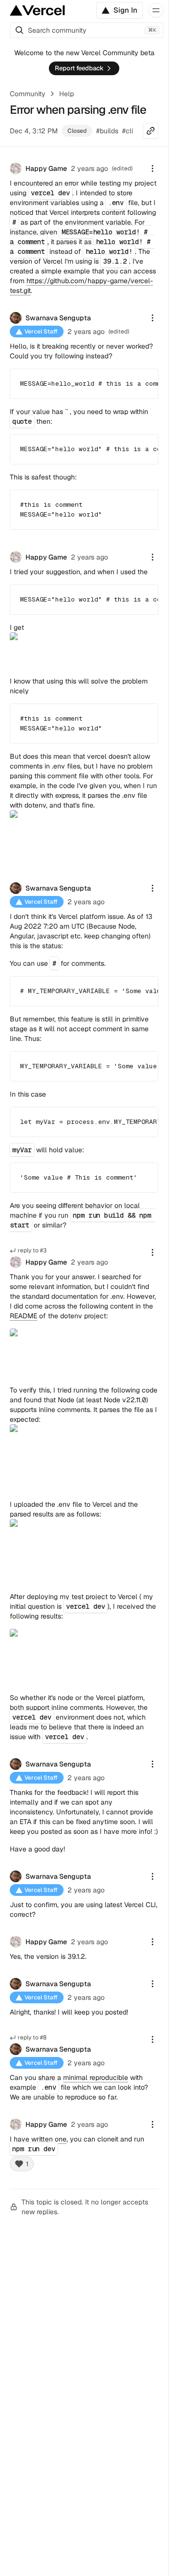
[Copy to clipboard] (142, 382)
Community (28, 94)
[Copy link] (151, 131)
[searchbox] (87, 30)
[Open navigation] (156, 10)
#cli (128, 131)
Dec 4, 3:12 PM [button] (34, 131)
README (23, 1316)
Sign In (125, 10)
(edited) (119, 332)
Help (66, 94)
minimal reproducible (96, 2077)
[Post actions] (153, 168)
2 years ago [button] (89, 168)
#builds (107, 131)
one (61, 2139)
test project (89, 1597)
